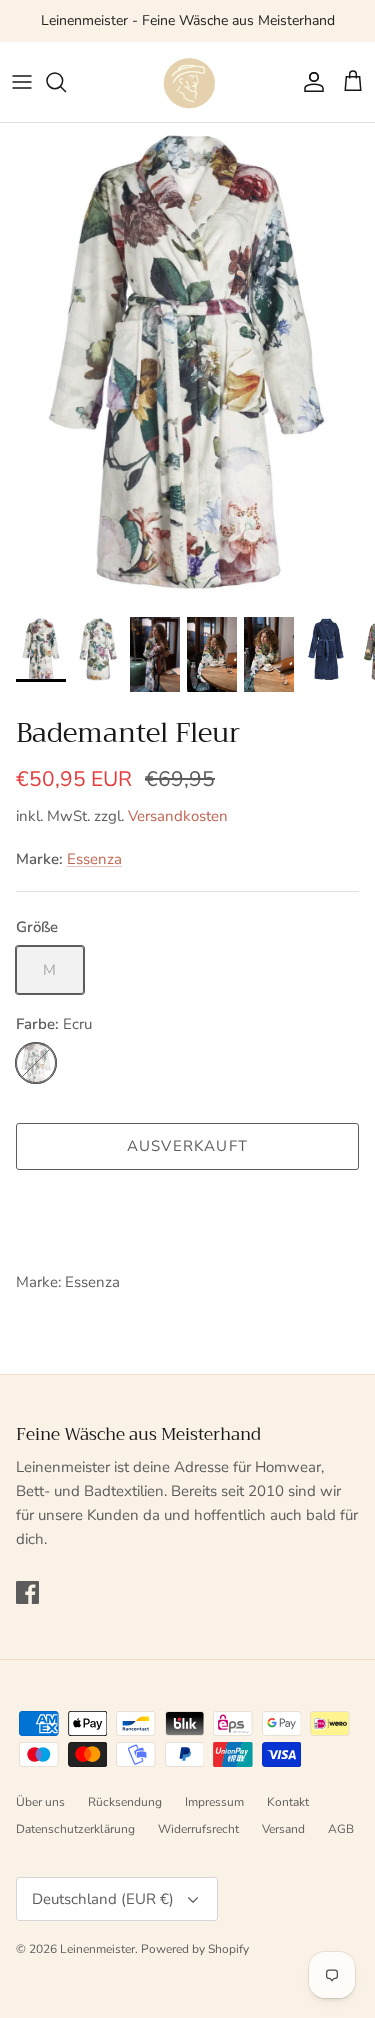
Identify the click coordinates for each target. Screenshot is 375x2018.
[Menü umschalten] (22, 82)
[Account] (309, 82)
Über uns (40, 1802)
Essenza (94, 859)
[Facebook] (27, 1592)
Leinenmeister (97, 1949)
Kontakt (288, 1802)
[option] (187, 364)
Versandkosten (178, 816)
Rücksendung (125, 1802)
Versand (283, 1829)
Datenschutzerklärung (75, 1829)
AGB (341, 1829)
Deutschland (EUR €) (103, 1899)
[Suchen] (66, 82)
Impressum (214, 1802)
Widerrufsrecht (198, 1829)
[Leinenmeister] (188, 82)
